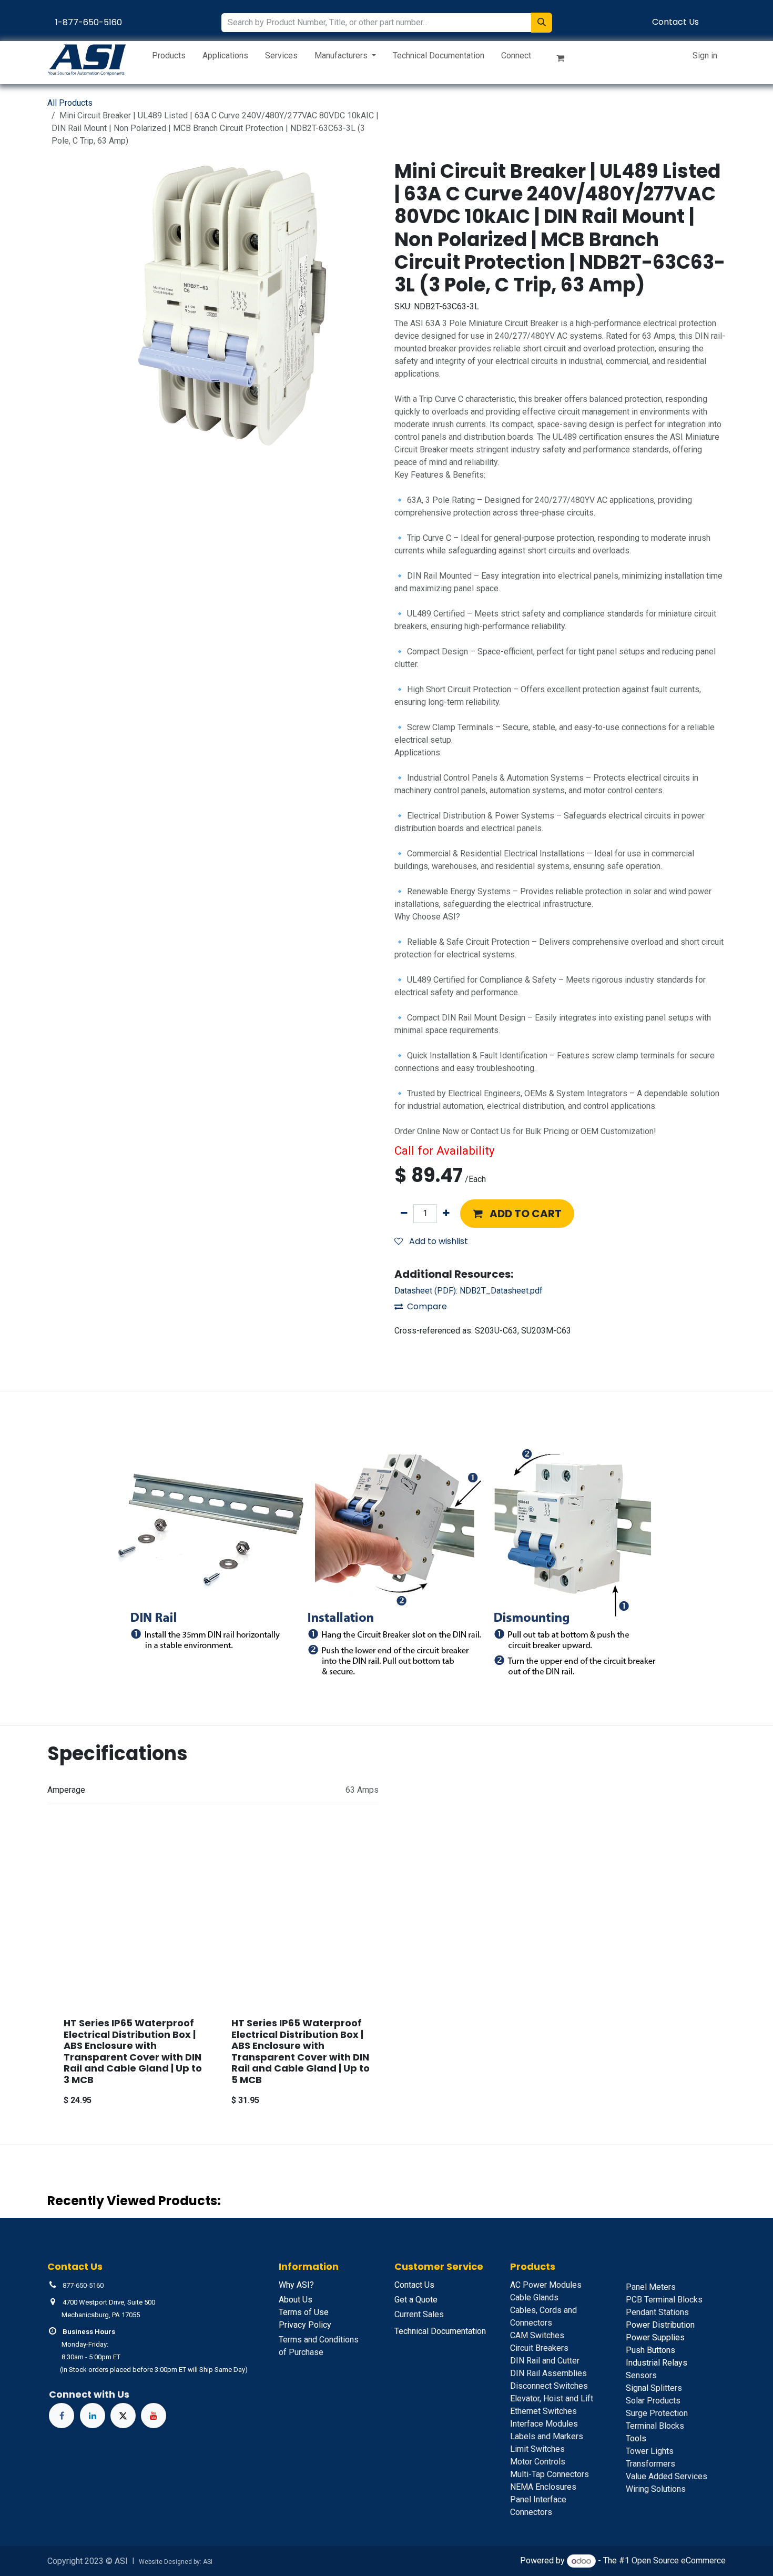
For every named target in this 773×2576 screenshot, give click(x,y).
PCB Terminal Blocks (664, 2300)
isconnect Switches (549, 2386)
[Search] (542, 23)
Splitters (654, 2388)
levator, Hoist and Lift (552, 2398)
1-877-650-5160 (89, 22)
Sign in (705, 55)
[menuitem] (169, 58)
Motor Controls (538, 2462)
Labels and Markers (547, 2436)
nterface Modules (544, 2424)
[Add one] (446, 1214)
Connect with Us (89, 2394)
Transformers (650, 2464)
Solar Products (653, 2401)
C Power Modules (546, 2285)
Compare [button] (427, 1306)
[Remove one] (404, 1214)
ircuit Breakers (539, 2348)
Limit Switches (537, 2449)
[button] (517, 1214)
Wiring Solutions (656, 2489)
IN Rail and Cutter (545, 2361)
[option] (387, 1982)
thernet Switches (543, 2411)
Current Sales (419, 2314)
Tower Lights (650, 2451)
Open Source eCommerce (679, 2561)
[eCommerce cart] (565, 60)
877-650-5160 (83, 2285)
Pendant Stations (657, 2312)
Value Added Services (667, 2476)
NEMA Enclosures (543, 2487)
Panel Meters (651, 2287)
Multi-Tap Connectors (550, 2474)
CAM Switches (537, 2335)
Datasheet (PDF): (469, 1291)
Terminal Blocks (655, 2426)
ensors (641, 2375)
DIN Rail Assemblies (548, 2373)
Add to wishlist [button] (438, 1241)
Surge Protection (657, 2413)
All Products (70, 103)
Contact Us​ (675, 22)
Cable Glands (534, 2297)
